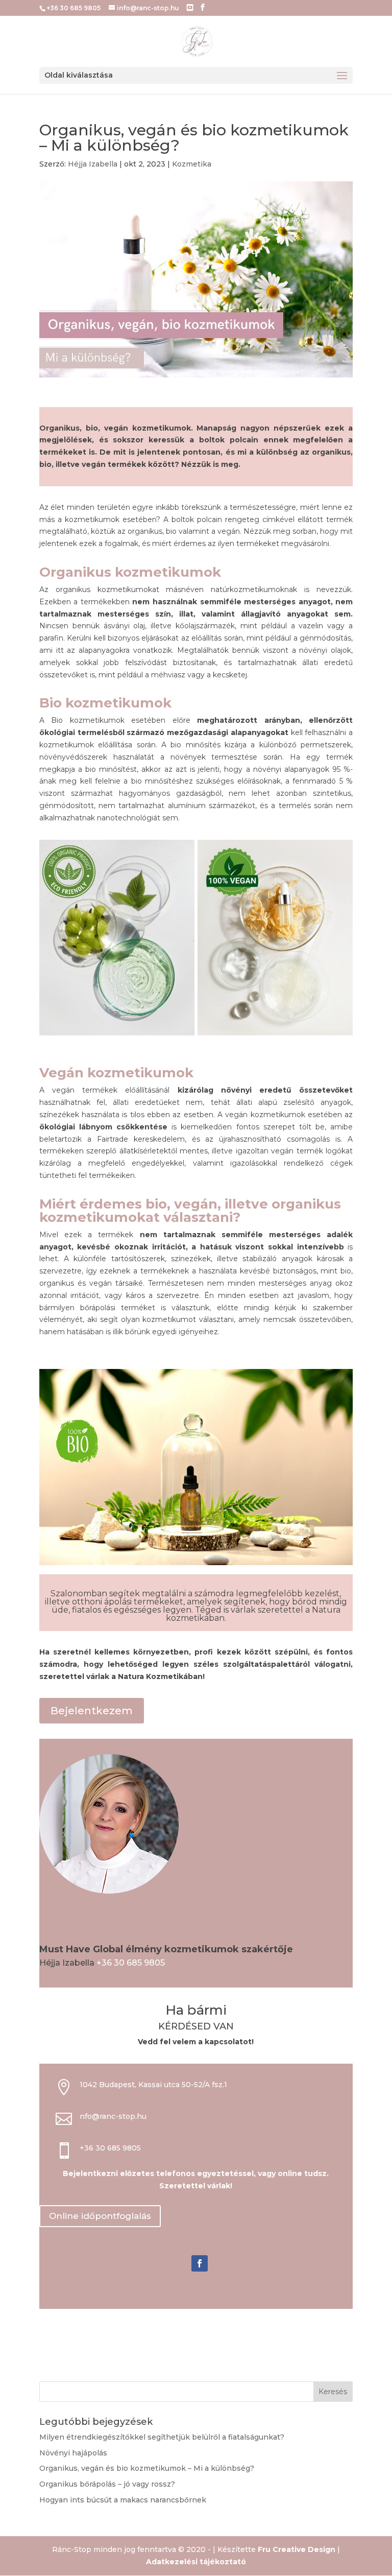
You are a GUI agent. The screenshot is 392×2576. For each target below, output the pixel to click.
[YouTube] (190, 8)
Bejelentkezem (92, 1711)
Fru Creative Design (297, 2549)
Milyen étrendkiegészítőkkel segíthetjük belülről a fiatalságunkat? (162, 2437)
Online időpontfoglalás (100, 2216)
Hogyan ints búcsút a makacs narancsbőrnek (123, 2500)
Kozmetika (192, 164)
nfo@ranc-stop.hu (113, 2116)
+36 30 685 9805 (131, 1963)
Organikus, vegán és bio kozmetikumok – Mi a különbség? (147, 2468)
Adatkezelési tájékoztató (196, 2562)
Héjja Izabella (93, 164)
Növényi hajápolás (73, 2453)
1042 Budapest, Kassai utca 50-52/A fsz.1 (153, 2085)
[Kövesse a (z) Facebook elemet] (200, 2263)
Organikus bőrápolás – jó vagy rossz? (107, 2484)
